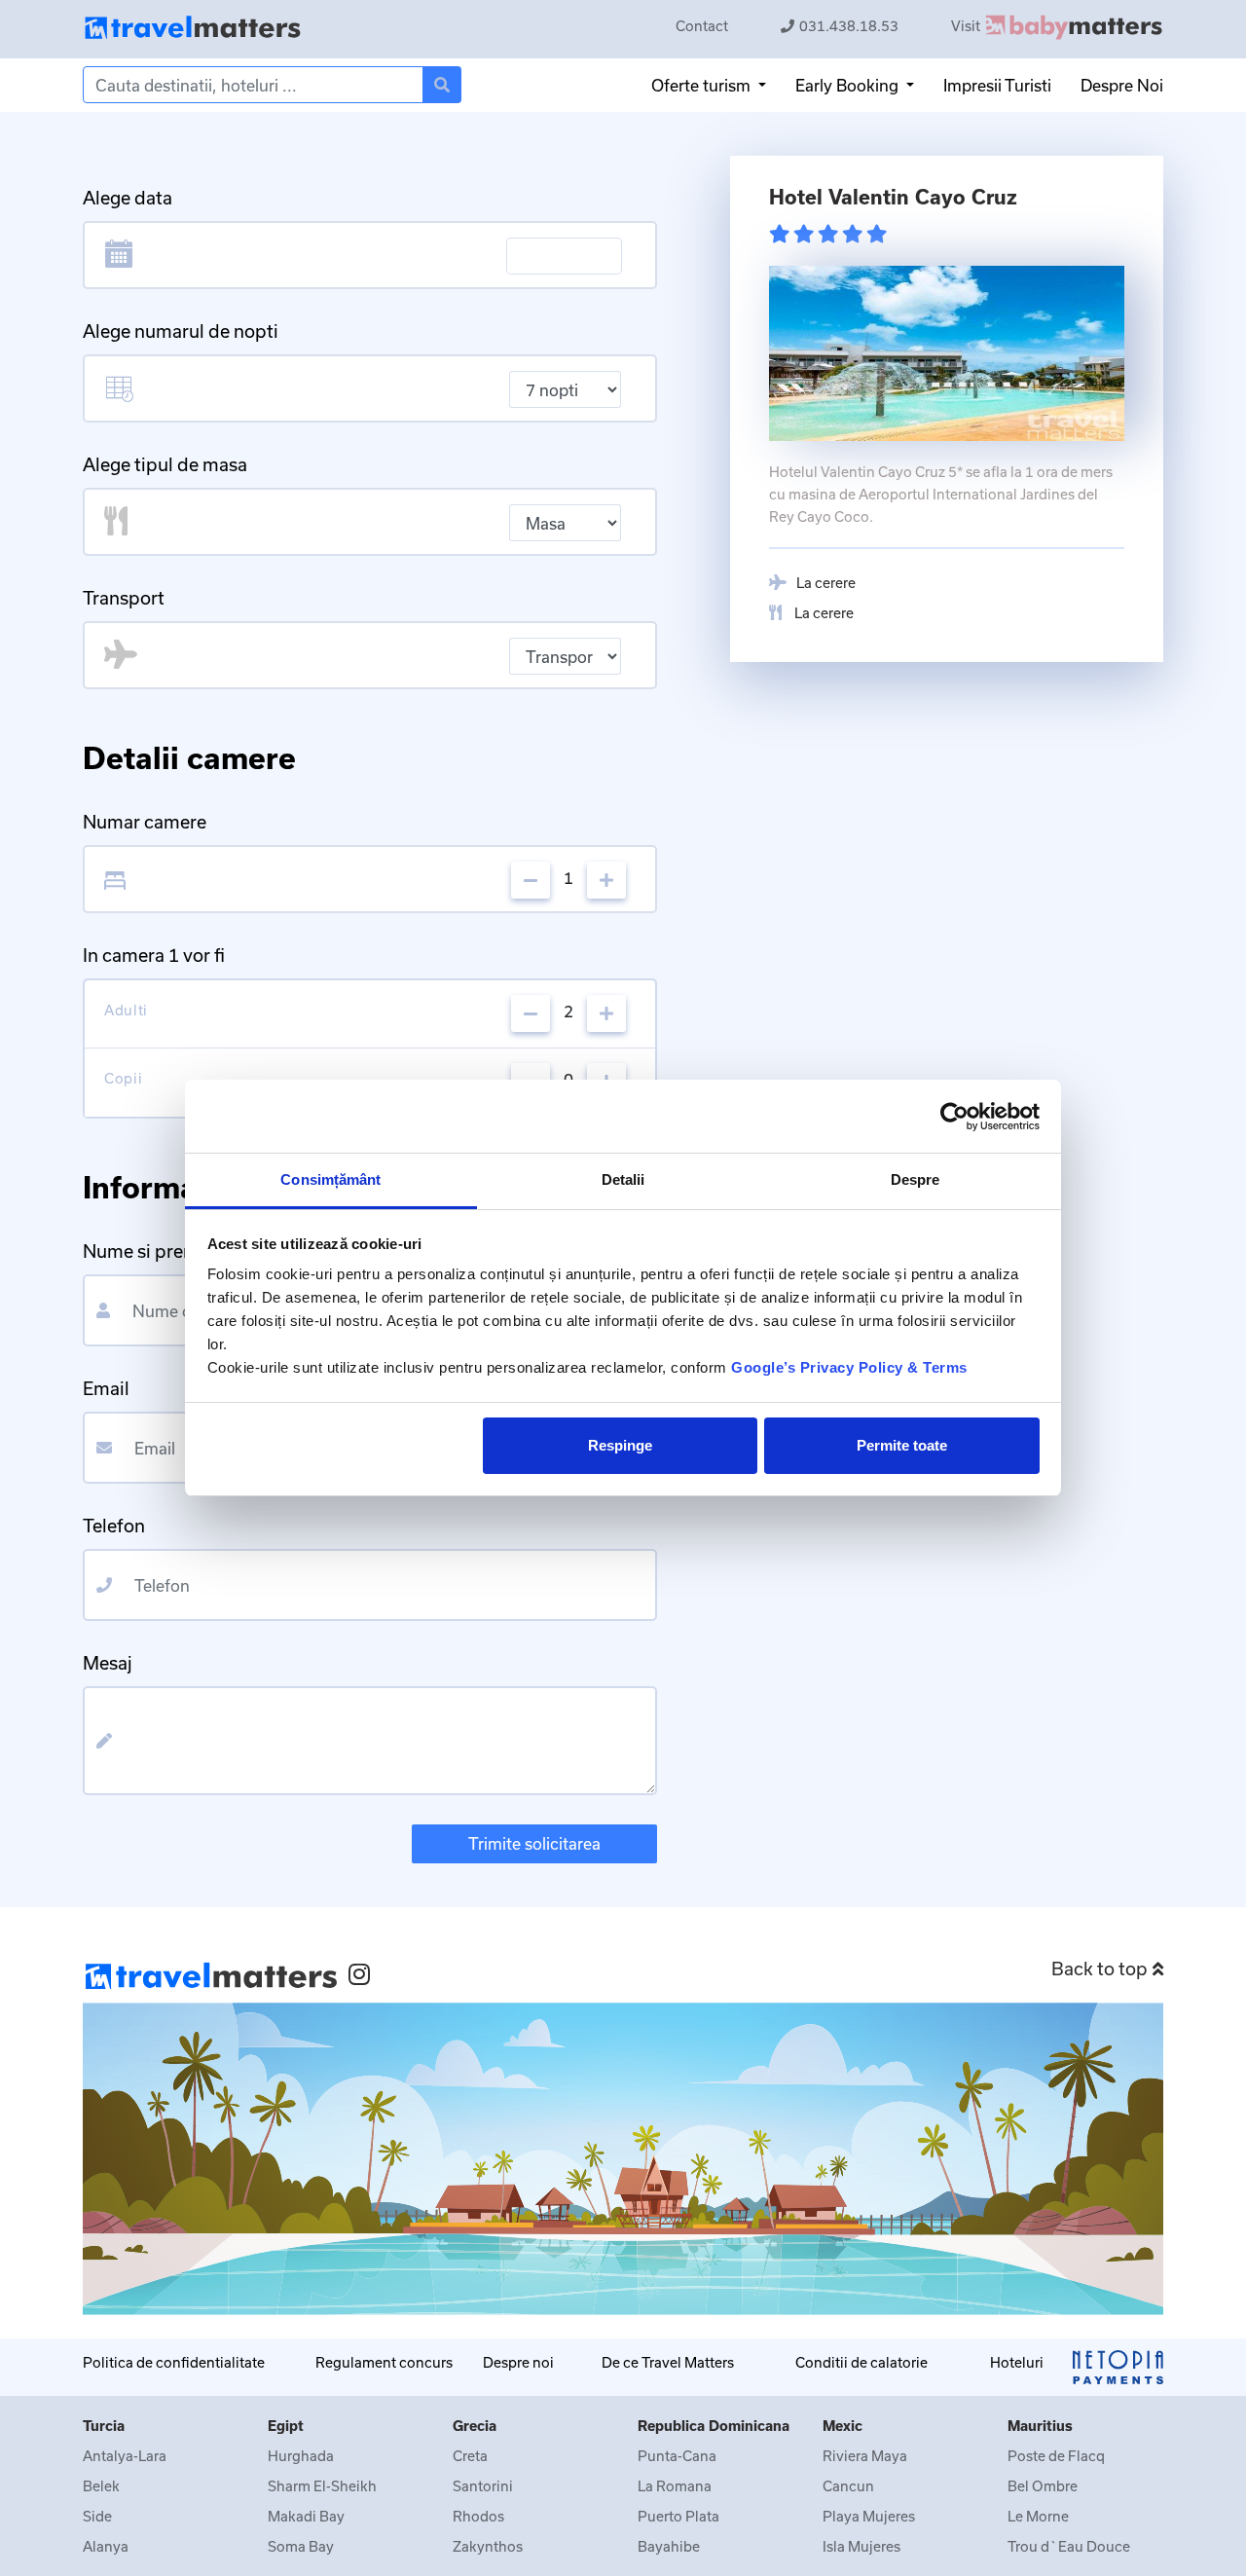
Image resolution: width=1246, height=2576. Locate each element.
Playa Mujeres (869, 2516)
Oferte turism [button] (703, 85)
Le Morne (1038, 2516)
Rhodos (478, 2516)
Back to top (1099, 1969)
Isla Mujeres (861, 2546)
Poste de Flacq (1056, 2456)
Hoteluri (1017, 2362)
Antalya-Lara (125, 2456)
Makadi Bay (306, 2516)
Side (97, 2516)
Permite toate (902, 1445)
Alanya (106, 2546)
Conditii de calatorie (861, 2362)
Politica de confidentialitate (174, 2362)
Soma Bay (301, 2546)
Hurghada (301, 2456)
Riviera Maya (865, 2456)
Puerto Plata (678, 2516)
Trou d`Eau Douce (1069, 2546)
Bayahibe (669, 2546)
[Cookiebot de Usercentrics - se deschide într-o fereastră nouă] (954, 1117)
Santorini (483, 2486)
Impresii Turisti (997, 85)
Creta (470, 2456)
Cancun (848, 2486)
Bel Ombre (1043, 2486)
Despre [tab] (916, 1179)
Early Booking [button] (849, 85)
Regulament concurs (384, 2362)
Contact (702, 26)
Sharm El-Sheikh (322, 2486)
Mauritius (1040, 2426)
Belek (101, 2486)
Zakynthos (488, 2546)
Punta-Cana (677, 2456)
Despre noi (518, 2362)
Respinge (620, 1445)
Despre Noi (1122, 85)
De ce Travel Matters (668, 2362)
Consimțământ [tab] (330, 1179)
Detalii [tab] (623, 1179)
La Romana (675, 2486)
